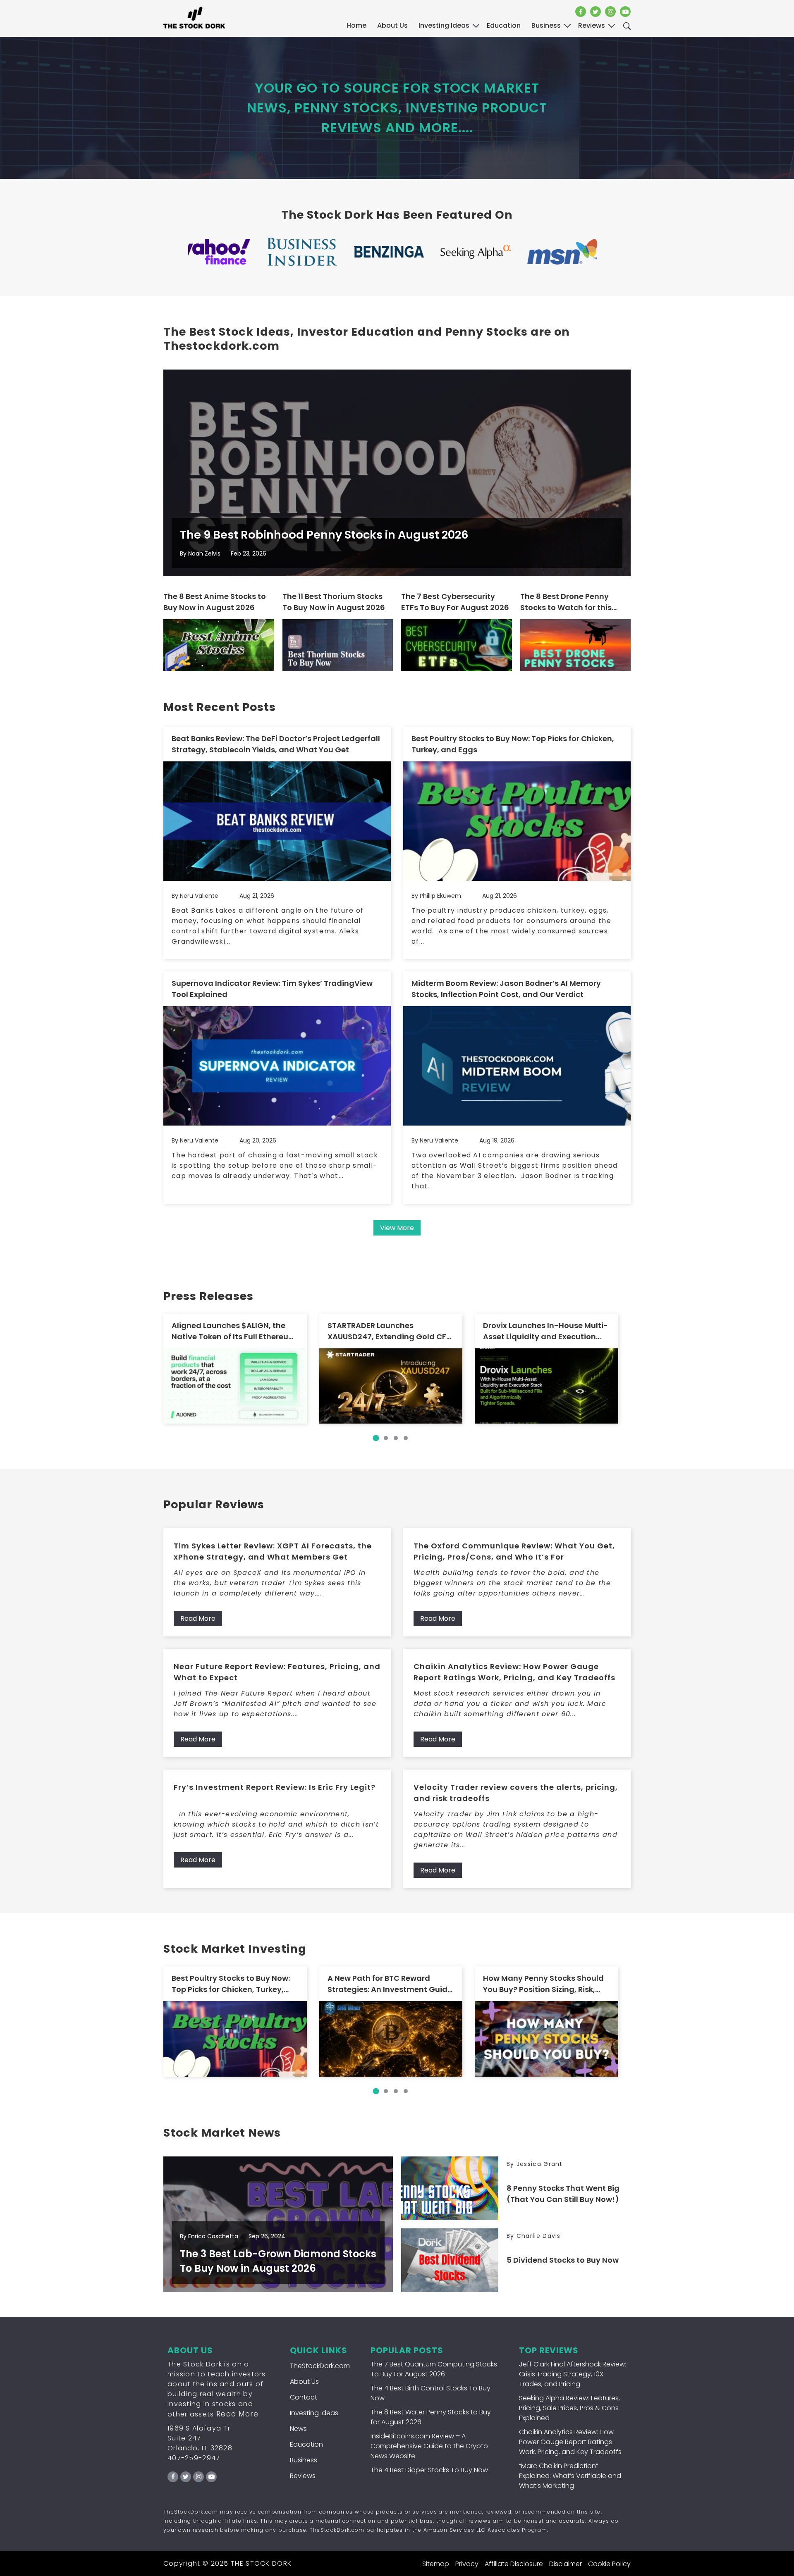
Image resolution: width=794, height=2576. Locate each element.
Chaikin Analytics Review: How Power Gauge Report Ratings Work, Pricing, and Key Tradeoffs (514, 1672)
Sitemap (436, 2564)
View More (397, 1228)
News (298, 2429)
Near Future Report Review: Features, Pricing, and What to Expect (277, 1672)
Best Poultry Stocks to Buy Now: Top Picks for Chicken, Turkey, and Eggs (513, 744)
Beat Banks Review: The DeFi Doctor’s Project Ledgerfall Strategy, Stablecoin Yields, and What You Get (276, 744)
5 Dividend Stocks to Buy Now (563, 2260)
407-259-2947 (194, 2458)
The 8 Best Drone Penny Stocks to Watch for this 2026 (566, 602)
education (504, 25)
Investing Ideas (314, 2413)
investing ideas (444, 25)
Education (306, 2444)
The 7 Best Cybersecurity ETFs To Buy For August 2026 (455, 602)
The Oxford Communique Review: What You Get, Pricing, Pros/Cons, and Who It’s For (514, 1551)
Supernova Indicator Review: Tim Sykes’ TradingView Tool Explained (272, 989)
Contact (304, 2397)
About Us (392, 25)
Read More (198, 1618)
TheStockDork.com (320, 2366)
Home (356, 25)
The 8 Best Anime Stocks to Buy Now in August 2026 (215, 602)
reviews (592, 25)
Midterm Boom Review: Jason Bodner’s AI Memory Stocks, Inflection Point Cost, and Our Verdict (506, 989)
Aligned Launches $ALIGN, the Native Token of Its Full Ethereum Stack (234, 1331)
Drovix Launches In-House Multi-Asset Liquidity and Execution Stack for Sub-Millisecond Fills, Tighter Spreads (545, 1331)
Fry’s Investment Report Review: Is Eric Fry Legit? (275, 1787)
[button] (376, 1438)
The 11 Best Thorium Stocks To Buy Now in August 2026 (334, 602)
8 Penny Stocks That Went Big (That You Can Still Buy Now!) (563, 2194)
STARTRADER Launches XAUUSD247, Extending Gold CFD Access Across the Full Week (390, 1331)
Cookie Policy (609, 2564)
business (546, 25)
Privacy (467, 2564)
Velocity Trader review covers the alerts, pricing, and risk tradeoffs (516, 1793)
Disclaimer (566, 2564)
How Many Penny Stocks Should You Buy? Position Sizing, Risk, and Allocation (543, 1984)
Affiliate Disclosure (514, 2564)
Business (304, 2460)
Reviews (303, 2476)
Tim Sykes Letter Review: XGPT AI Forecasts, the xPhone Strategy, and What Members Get (273, 1551)
